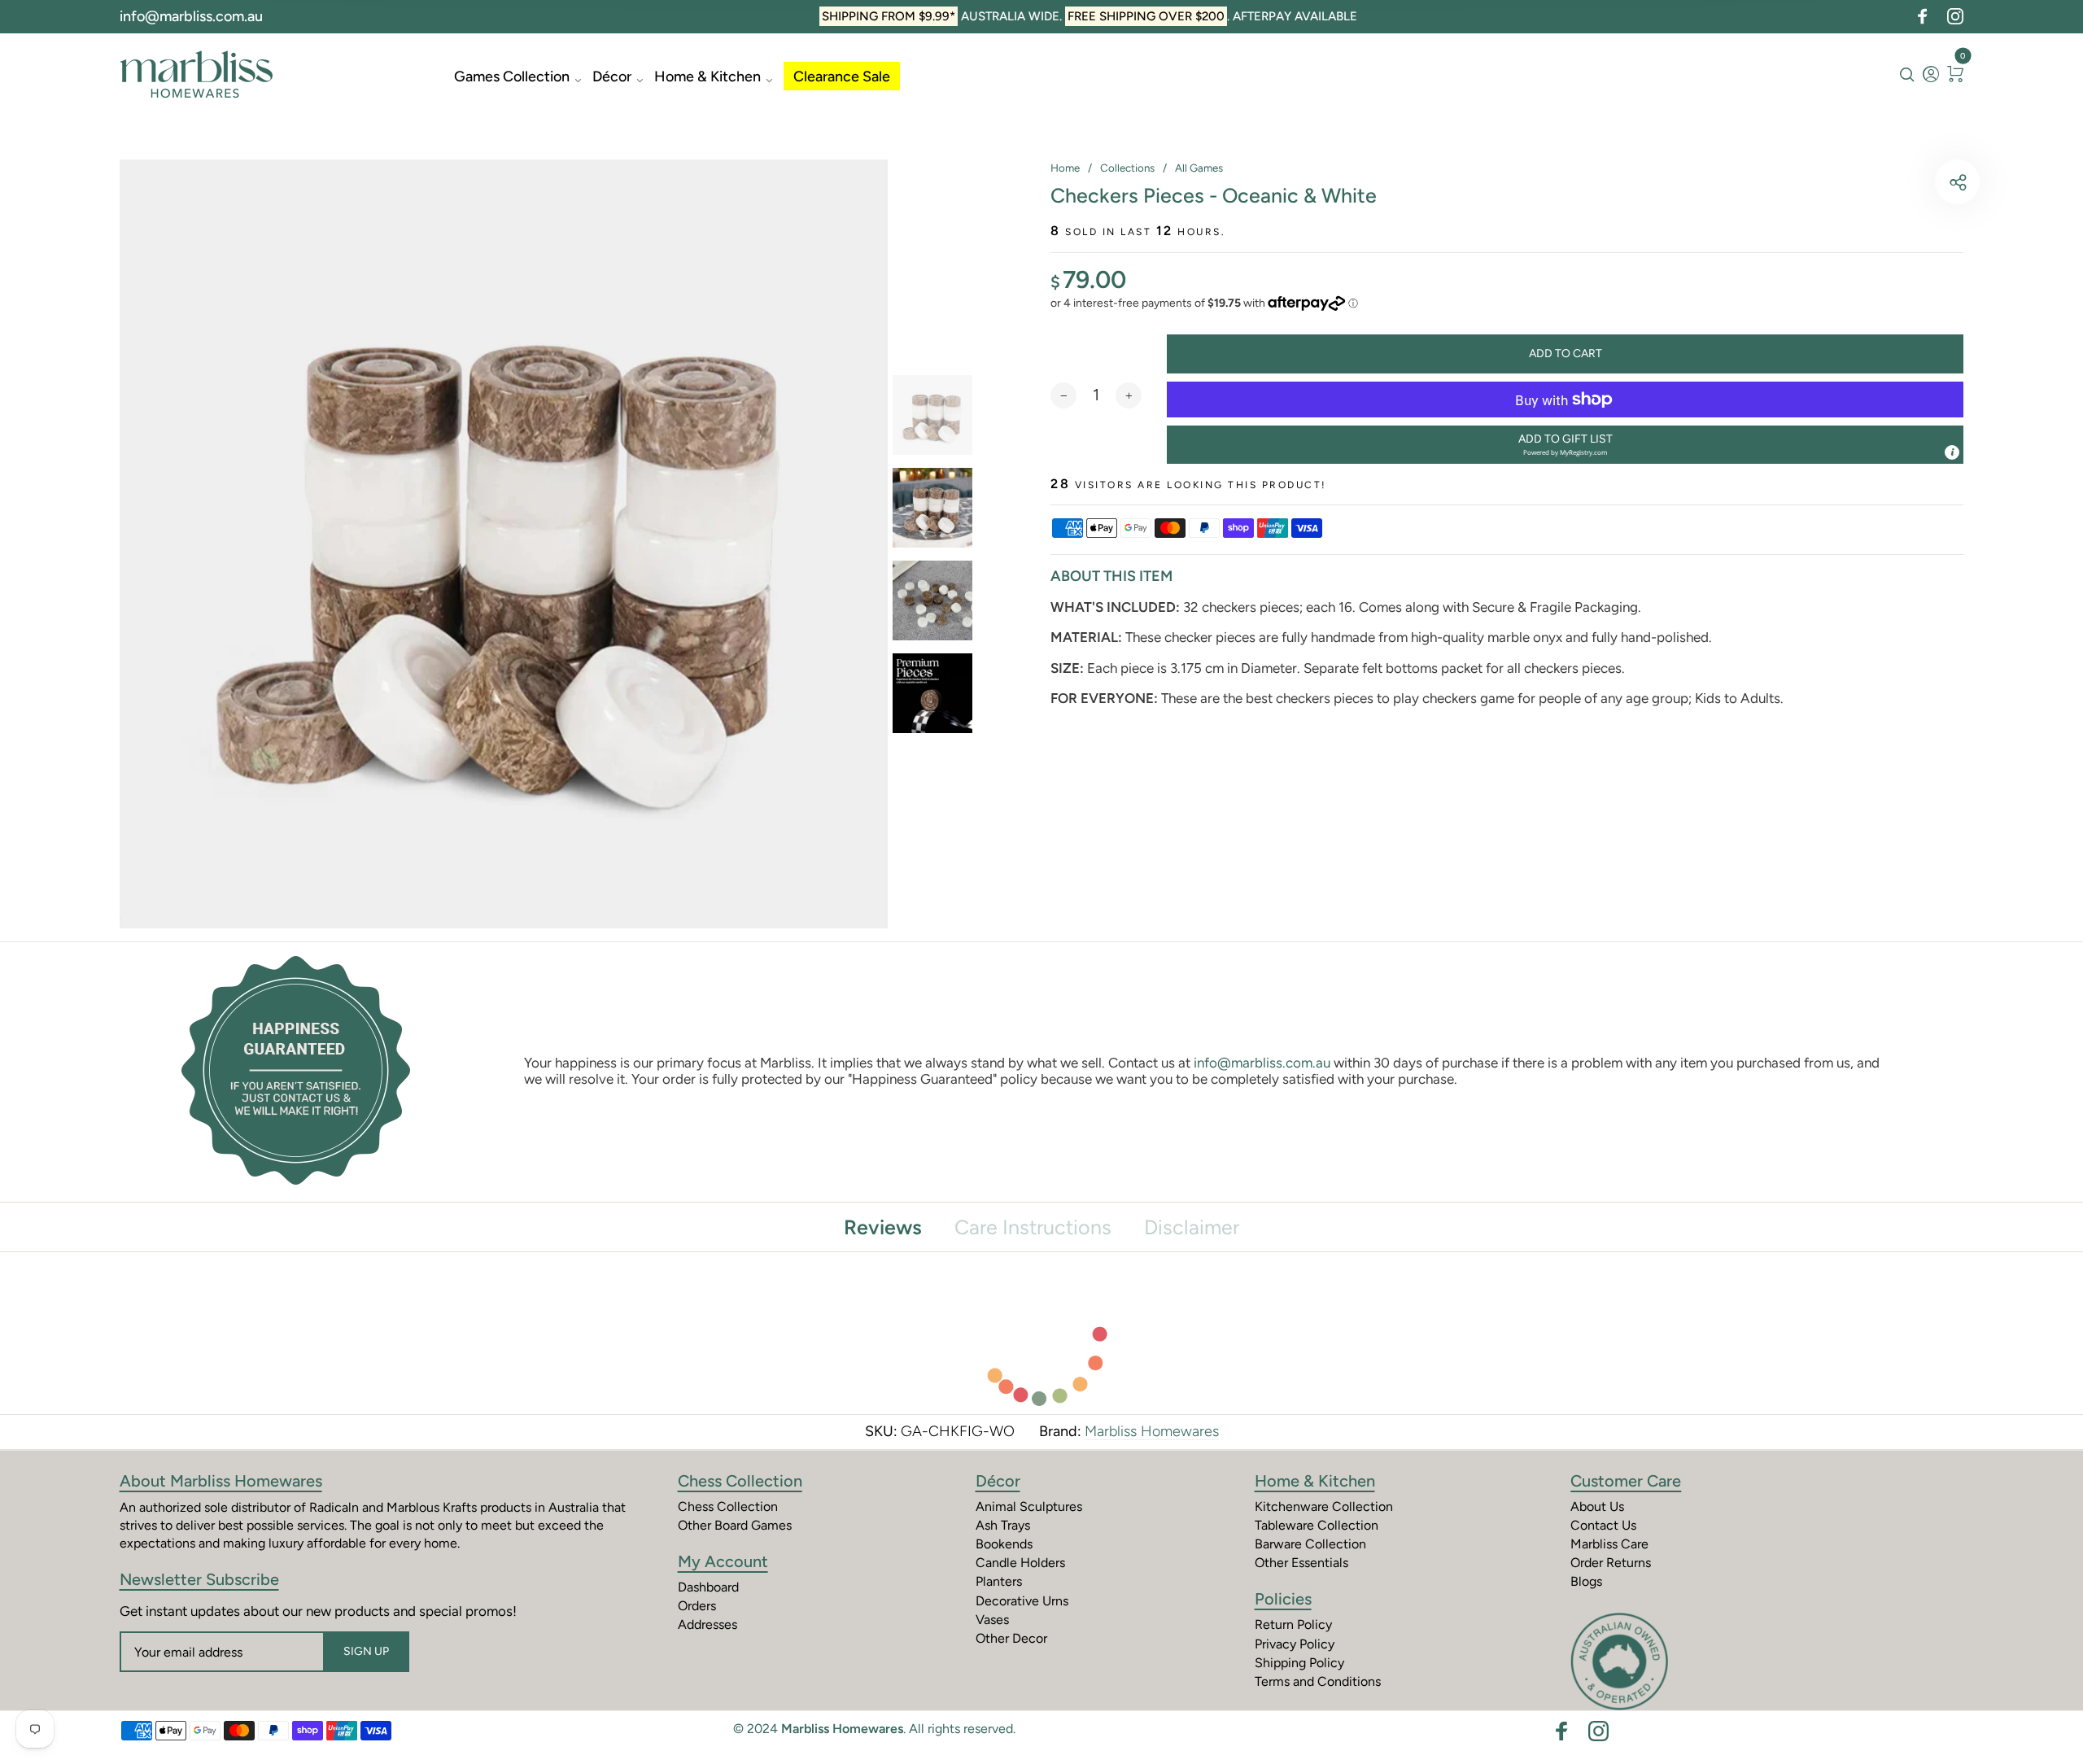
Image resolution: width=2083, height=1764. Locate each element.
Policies (1283, 1599)
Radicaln (334, 1507)
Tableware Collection (1317, 1525)
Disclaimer (1192, 1227)
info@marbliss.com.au (191, 16)
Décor (612, 76)
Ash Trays (1003, 1525)
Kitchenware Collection (1324, 1506)
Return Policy (1293, 1624)
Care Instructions (1033, 1227)
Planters (999, 1581)
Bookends (1004, 1544)
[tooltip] (1952, 452)
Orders (697, 1606)
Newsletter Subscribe (199, 1579)
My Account (723, 1561)
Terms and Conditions (1318, 1681)
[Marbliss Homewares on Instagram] (1955, 16)
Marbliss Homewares (1152, 1431)
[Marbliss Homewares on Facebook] (1923, 16)
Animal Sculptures (1029, 1506)
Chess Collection (740, 1481)
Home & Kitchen (707, 76)
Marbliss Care (1609, 1544)
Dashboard (708, 1587)
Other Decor (1011, 1638)
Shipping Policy (1299, 1663)
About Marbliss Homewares (221, 1481)
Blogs (1586, 1581)
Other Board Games (735, 1525)
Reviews (883, 1227)
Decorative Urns (1022, 1601)
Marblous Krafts (432, 1507)
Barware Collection (1310, 1544)
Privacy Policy (1295, 1644)
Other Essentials (1301, 1563)
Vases (992, 1620)
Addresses (707, 1624)
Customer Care (1626, 1481)
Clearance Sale (842, 76)
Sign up (366, 1651)
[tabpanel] (504, 544)
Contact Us (1603, 1525)
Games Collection (512, 76)
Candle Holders (1020, 1563)
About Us (1597, 1506)
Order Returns (1611, 1563)
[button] (1565, 445)
